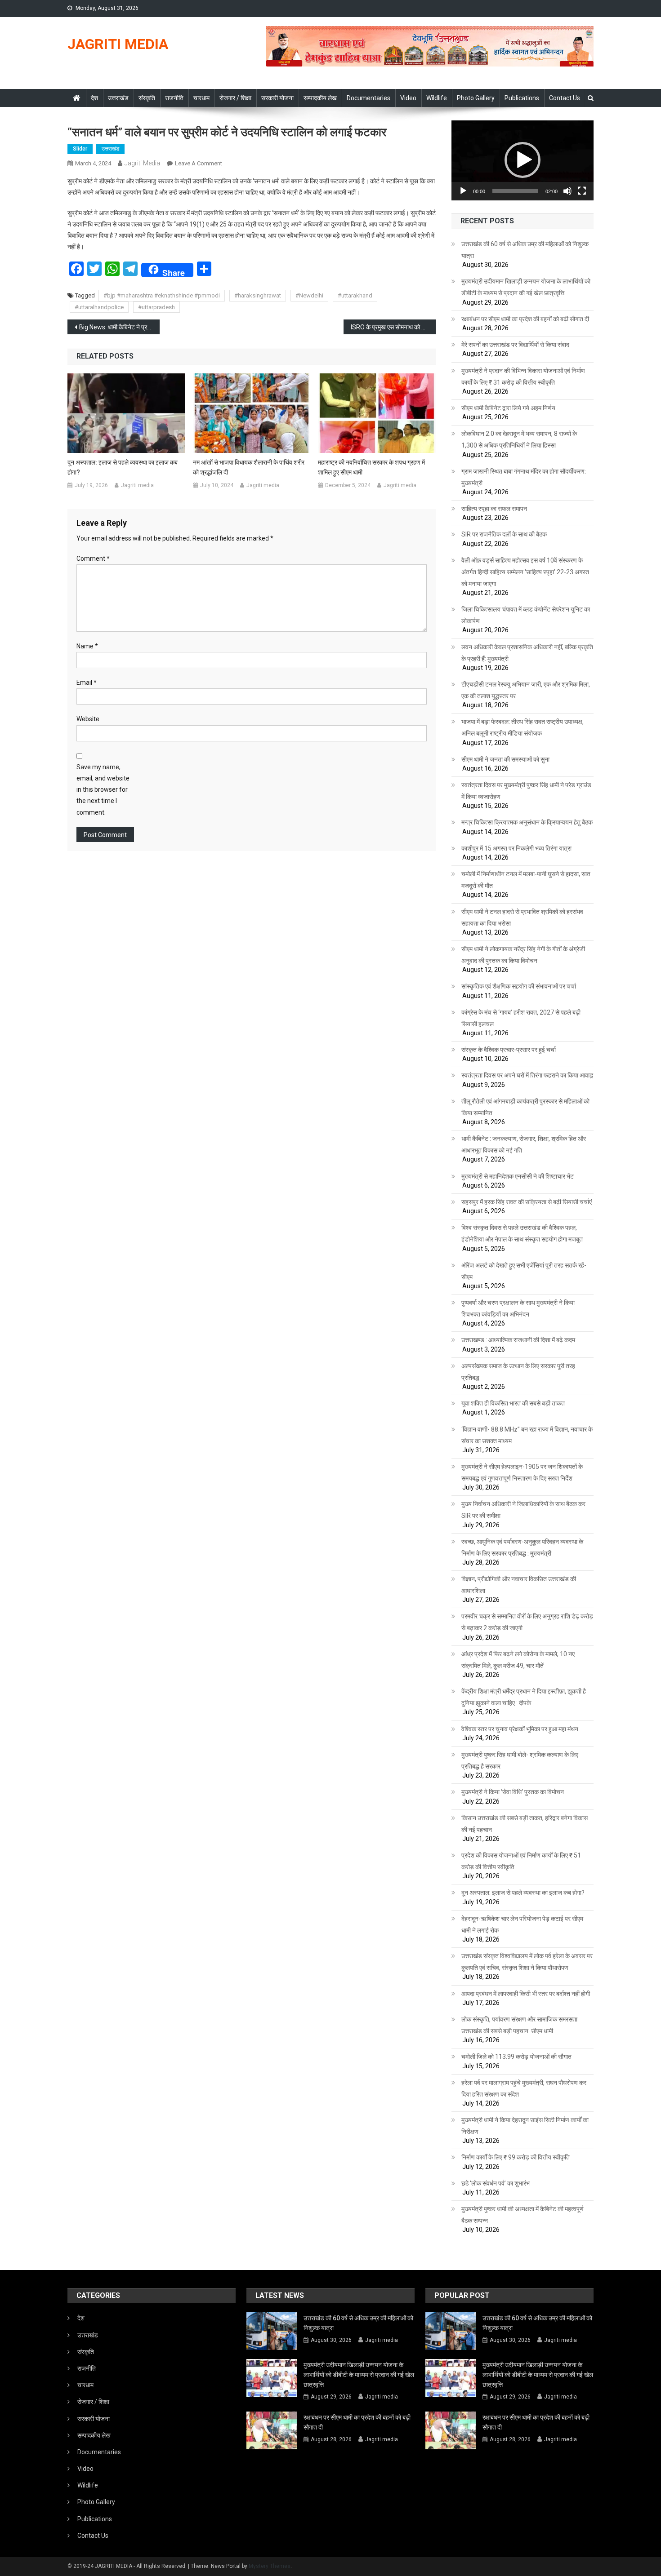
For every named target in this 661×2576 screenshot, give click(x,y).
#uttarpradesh (156, 307)
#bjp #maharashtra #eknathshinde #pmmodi (162, 295)
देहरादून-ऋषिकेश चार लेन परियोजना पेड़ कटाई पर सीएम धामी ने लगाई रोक (522, 1924)
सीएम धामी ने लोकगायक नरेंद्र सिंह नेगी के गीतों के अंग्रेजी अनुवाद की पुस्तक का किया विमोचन (523, 955)
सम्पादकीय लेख (320, 98)
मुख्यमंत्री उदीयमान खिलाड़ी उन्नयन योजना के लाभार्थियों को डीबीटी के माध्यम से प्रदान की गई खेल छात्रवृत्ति (526, 287)
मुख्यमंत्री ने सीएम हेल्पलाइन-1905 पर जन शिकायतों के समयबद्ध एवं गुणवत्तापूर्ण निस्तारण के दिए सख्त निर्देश (522, 1472)
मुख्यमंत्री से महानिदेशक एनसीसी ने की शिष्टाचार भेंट (518, 1176)
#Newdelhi (309, 295)
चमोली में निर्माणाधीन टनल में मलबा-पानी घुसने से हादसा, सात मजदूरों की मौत (526, 880)
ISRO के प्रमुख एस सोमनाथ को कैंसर (392, 327)
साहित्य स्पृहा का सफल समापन (494, 509)
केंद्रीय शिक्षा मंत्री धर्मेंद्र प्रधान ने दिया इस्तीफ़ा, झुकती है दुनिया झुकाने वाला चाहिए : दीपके (524, 1697)
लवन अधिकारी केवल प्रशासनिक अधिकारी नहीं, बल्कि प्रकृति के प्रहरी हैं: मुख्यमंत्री (527, 653)
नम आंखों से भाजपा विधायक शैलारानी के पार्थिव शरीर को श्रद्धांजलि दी (249, 467)
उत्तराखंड (118, 98)
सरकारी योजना (277, 98)
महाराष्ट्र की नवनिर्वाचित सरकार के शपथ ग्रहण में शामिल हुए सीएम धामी (371, 467)
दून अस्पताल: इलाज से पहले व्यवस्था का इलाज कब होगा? (123, 467)
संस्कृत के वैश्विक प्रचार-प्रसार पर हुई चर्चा (509, 1050)
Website (88, 719)
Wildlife (437, 98)
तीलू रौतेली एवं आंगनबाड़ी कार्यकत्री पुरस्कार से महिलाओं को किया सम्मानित (525, 1107)
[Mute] (567, 191)
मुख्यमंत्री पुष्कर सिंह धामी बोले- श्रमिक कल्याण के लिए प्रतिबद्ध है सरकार (520, 1760)
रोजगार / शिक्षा (235, 98)
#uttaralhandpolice (99, 307)
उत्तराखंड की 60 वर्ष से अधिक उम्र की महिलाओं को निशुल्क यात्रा (525, 250)
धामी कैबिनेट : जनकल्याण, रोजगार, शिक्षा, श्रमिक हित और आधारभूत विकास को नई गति (524, 1144)
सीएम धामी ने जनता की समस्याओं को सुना (505, 759)
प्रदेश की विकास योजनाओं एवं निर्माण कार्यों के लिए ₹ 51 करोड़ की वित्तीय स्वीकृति (521, 1861)
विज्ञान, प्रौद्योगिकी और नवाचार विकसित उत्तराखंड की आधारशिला (519, 1585)
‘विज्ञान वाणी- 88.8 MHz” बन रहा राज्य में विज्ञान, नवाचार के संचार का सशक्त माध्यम (527, 1435)
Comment (93, 559)
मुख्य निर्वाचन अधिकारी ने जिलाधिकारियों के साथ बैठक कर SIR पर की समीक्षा (523, 1510)
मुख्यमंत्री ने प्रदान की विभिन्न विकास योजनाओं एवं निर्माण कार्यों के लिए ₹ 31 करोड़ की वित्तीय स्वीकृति (523, 377)
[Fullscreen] (582, 191)
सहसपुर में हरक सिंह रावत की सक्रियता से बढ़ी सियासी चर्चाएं (527, 1202)
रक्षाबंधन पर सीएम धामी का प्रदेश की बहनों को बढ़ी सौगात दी (525, 319)
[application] (523, 160)
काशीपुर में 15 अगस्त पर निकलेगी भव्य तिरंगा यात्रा (516, 848)
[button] (523, 160)
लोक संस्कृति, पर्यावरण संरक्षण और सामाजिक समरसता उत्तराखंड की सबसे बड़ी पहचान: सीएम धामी (519, 2025)
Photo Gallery (476, 98)
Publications (522, 98)
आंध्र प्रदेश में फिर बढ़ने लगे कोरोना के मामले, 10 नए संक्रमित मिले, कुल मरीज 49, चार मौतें (518, 1660)
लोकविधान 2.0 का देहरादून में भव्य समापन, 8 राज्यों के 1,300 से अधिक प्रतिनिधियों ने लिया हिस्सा (519, 439)
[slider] (515, 191)
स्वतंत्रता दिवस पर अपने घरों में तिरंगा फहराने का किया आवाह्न (527, 1075)
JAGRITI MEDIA (118, 44)
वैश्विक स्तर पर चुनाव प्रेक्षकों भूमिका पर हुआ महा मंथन (520, 1729)
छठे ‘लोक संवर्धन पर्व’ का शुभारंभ (496, 2183)
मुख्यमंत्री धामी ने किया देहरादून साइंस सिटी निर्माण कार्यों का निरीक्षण (525, 2126)
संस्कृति (147, 98)
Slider (80, 149)
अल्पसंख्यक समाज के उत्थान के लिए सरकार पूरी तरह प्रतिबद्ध (518, 1372)
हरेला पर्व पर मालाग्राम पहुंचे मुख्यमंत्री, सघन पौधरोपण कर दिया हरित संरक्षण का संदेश (524, 2088)
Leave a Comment (199, 163)
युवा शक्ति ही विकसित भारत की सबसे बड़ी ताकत (513, 1403)
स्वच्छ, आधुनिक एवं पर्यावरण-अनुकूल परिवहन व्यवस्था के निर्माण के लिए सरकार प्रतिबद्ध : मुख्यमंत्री (522, 1547)
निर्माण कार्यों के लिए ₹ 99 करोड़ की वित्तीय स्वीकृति (516, 2157)
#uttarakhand (355, 295)
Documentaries (368, 98)
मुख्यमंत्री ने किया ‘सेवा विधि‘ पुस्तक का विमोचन (513, 1792)
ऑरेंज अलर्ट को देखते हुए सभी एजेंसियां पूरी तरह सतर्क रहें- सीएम (524, 1271)
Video (408, 98)
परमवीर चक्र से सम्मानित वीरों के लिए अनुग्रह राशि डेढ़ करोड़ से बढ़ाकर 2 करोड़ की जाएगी (527, 1622)
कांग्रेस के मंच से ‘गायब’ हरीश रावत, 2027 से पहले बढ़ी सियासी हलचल (521, 1018)
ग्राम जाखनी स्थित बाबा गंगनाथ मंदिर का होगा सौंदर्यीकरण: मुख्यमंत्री (524, 477)
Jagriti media (142, 163)
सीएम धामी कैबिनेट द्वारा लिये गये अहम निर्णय (508, 408)
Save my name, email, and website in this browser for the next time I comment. (103, 790)
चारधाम (201, 98)
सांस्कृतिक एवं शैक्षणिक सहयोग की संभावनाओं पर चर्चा (519, 986)
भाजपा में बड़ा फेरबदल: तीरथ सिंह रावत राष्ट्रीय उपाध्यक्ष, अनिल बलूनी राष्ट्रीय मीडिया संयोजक (523, 727)
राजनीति (174, 98)
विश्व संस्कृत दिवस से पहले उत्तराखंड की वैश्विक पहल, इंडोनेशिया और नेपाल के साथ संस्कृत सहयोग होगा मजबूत (522, 1233)
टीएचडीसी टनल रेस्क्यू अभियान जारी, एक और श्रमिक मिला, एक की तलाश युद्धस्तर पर (526, 690)
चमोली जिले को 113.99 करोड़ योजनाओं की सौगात (516, 2057)
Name (87, 646)
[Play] (463, 191)
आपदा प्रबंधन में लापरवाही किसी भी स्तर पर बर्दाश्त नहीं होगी (526, 1994)
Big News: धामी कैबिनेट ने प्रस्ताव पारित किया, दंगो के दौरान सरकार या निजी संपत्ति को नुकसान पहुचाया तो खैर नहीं (119, 327)
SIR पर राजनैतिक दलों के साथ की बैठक (504, 534)
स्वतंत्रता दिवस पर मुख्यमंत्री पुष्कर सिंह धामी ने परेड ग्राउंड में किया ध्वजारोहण (526, 791)
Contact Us (565, 98)
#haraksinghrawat (258, 295)
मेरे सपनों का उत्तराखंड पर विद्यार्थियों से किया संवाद (515, 345)
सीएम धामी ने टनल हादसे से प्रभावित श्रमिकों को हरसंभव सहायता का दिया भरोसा (522, 918)
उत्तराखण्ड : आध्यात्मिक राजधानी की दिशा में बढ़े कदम (518, 1340)
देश (94, 98)
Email (87, 683)
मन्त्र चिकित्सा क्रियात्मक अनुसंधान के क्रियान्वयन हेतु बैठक (527, 822)
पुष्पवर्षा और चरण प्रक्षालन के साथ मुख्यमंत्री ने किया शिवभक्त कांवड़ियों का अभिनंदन (518, 1308)
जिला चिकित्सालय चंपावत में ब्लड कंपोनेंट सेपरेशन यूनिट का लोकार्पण (526, 615)
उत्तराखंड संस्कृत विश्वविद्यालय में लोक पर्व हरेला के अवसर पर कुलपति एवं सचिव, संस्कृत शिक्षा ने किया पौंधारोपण (527, 1962)
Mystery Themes (270, 2566)
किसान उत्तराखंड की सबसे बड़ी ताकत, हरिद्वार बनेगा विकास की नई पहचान (525, 1824)
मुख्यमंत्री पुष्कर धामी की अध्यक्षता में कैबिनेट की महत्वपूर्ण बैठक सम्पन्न (523, 2215)
